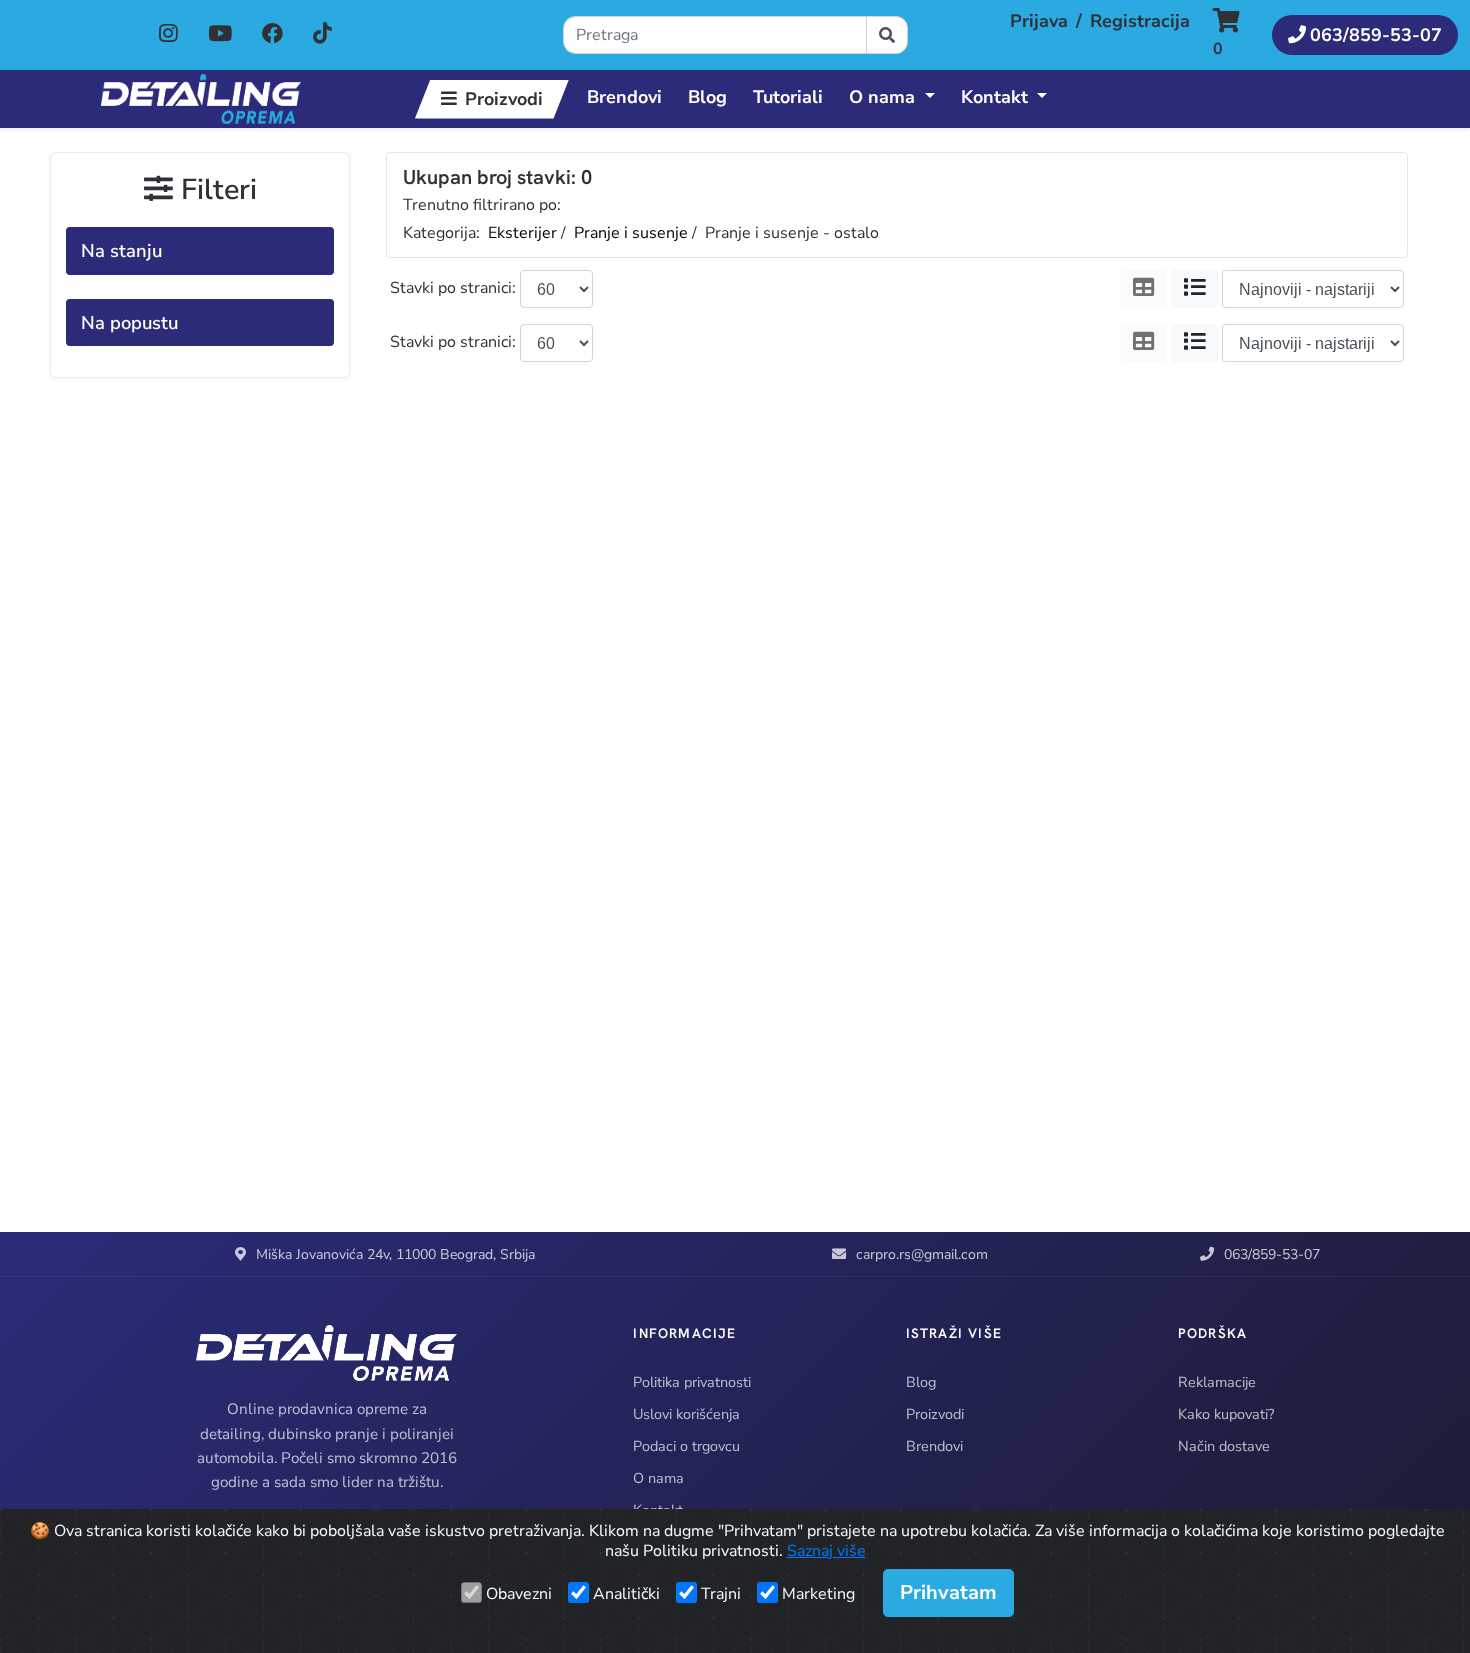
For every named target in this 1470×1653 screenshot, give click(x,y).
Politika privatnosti (692, 1382)
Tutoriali (788, 97)
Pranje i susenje (631, 233)
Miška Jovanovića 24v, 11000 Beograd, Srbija (395, 1254)
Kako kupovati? (1226, 1414)
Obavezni (519, 1594)
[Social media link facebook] (272, 35)
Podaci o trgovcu (686, 1446)
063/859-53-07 (1272, 1254)
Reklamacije (1217, 1382)
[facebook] (274, 34)
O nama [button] (882, 97)
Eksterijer (522, 233)
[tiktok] (322, 34)
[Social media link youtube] (220, 35)
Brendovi (624, 97)
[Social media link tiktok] (322, 35)
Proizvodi (504, 99)
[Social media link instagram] (168, 35)
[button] (1236, 35)
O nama (658, 1478)
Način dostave (1224, 1446)
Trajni (721, 1594)
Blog (707, 97)
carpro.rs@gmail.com (922, 1254)
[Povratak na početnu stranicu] (201, 99)
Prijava (1039, 21)
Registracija (1140, 21)
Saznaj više (826, 1551)
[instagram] (170, 34)
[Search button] (887, 35)
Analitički (626, 1594)
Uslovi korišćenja (686, 1414)
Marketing (818, 1594)
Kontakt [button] (994, 97)
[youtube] (222, 34)
